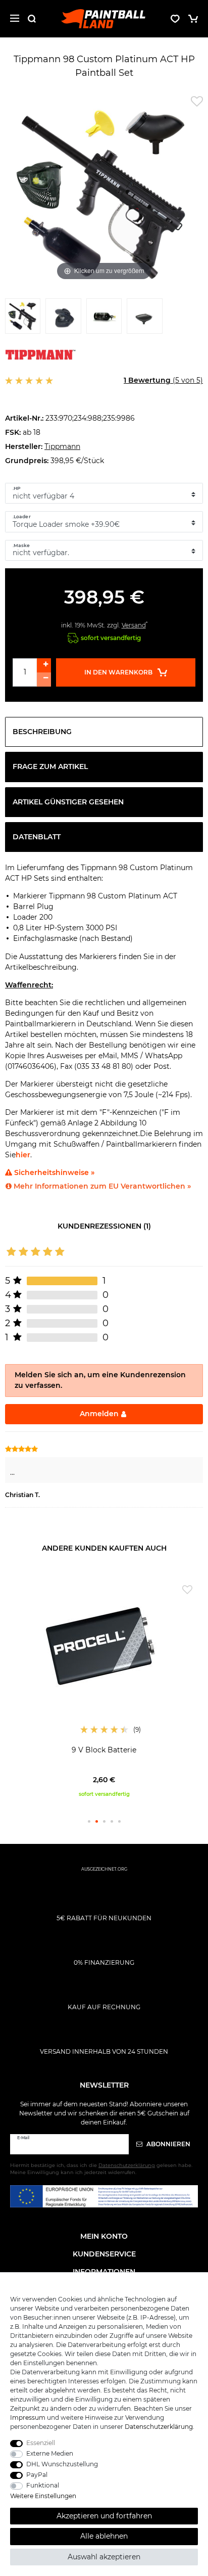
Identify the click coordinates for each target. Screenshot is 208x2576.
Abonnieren (168, 2144)
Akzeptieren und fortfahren (104, 2516)
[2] (63, 319)
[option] (104, 1689)
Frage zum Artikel (50, 766)
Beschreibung (42, 732)
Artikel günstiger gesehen (68, 802)
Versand (134, 625)
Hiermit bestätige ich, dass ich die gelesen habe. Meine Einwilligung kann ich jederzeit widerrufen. (101, 2169)
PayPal (37, 2475)
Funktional (43, 2485)
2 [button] (97, 1821)
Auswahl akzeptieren (104, 2557)
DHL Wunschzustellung (62, 2464)
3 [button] (104, 1821)
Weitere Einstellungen (43, 2496)
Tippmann (62, 446)
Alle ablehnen (104, 2536)
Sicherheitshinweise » (53, 1172)
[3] (104, 319)
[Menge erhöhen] (44, 665)
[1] (23, 319)
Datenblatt (37, 837)
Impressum (28, 2417)
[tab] (104, 732)
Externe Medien (50, 2453)
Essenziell (41, 2443)
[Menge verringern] (44, 680)
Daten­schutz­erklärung (159, 2427)
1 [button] (89, 1821)
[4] (144, 319)
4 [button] (112, 1821)
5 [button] (119, 1821)
